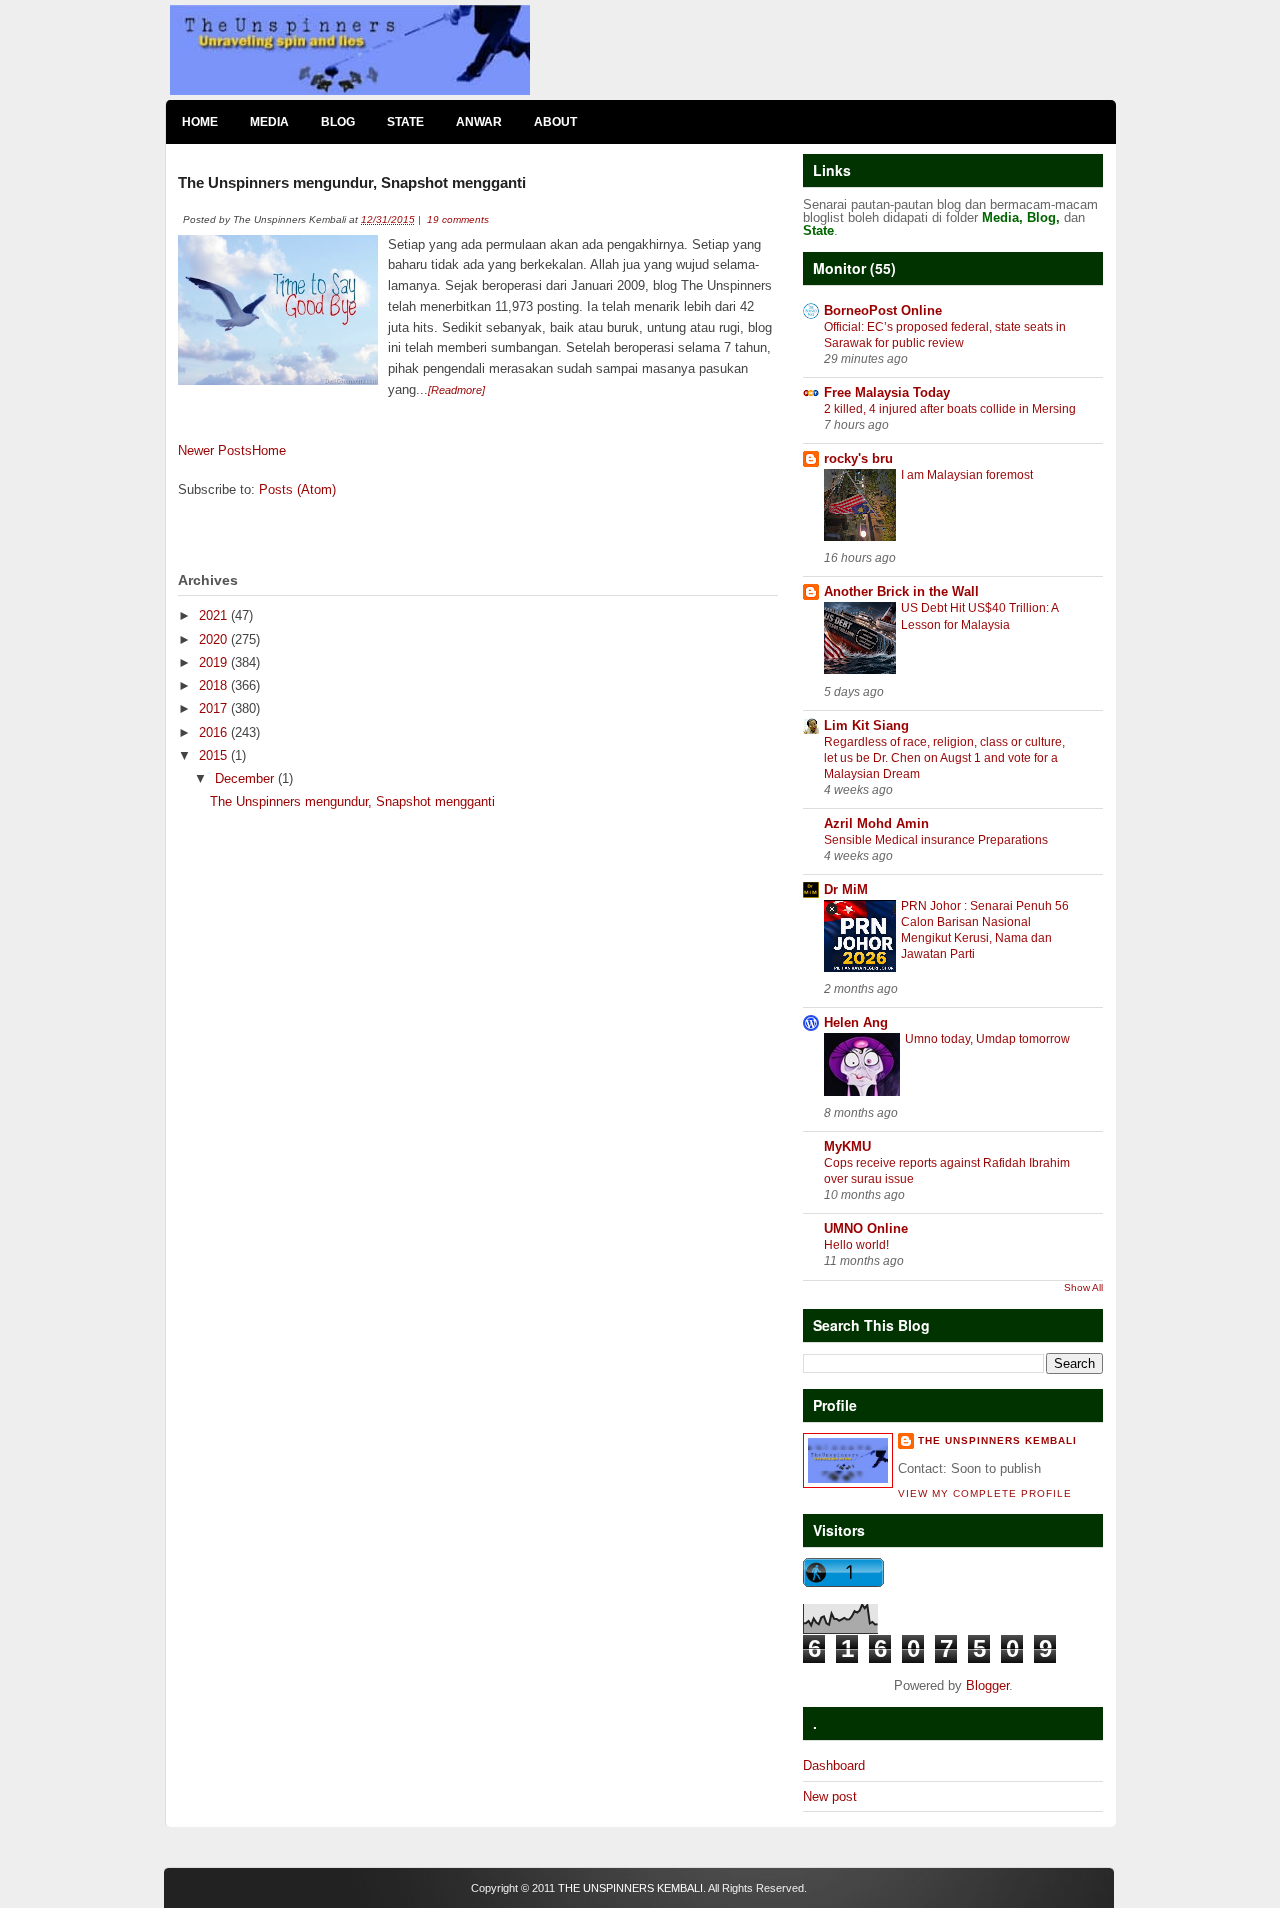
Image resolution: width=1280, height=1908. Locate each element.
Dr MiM (846, 889)
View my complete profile (985, 1493)
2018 (215, 685)
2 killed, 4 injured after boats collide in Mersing (950, 409)
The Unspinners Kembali (997, 1440)
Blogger (987, 1685)
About (555, 122)
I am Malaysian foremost (967, 475)
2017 (215, 708)
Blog (338, 122)
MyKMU (847, 1146)
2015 (215, 755)
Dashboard (834, 1765)
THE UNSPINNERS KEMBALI (630, 1888)
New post (830, 1796)
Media (269, 122)
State (405, 122)
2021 (215, 615)
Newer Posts (215, 450)
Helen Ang (856, 1022)
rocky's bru (858, 458)
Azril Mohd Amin (876, 823)
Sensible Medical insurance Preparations (936, 840)
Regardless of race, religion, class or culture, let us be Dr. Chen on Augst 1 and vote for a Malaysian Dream (944, 758)
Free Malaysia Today (887, 392)
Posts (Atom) (297, 489)
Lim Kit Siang (866, 725)
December (246, 778)
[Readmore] (456, 390)
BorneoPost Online (883, 310)
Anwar (479, 122)
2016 (215, 732)
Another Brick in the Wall (901, 591)
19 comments (458, 219)
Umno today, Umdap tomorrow (987, 1039)
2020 (215, 639)
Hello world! (856, 1245)
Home (200, 122)
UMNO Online (866, 1228)
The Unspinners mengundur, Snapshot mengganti (352, 182)
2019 (215, 662)
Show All (1083, 1287)
